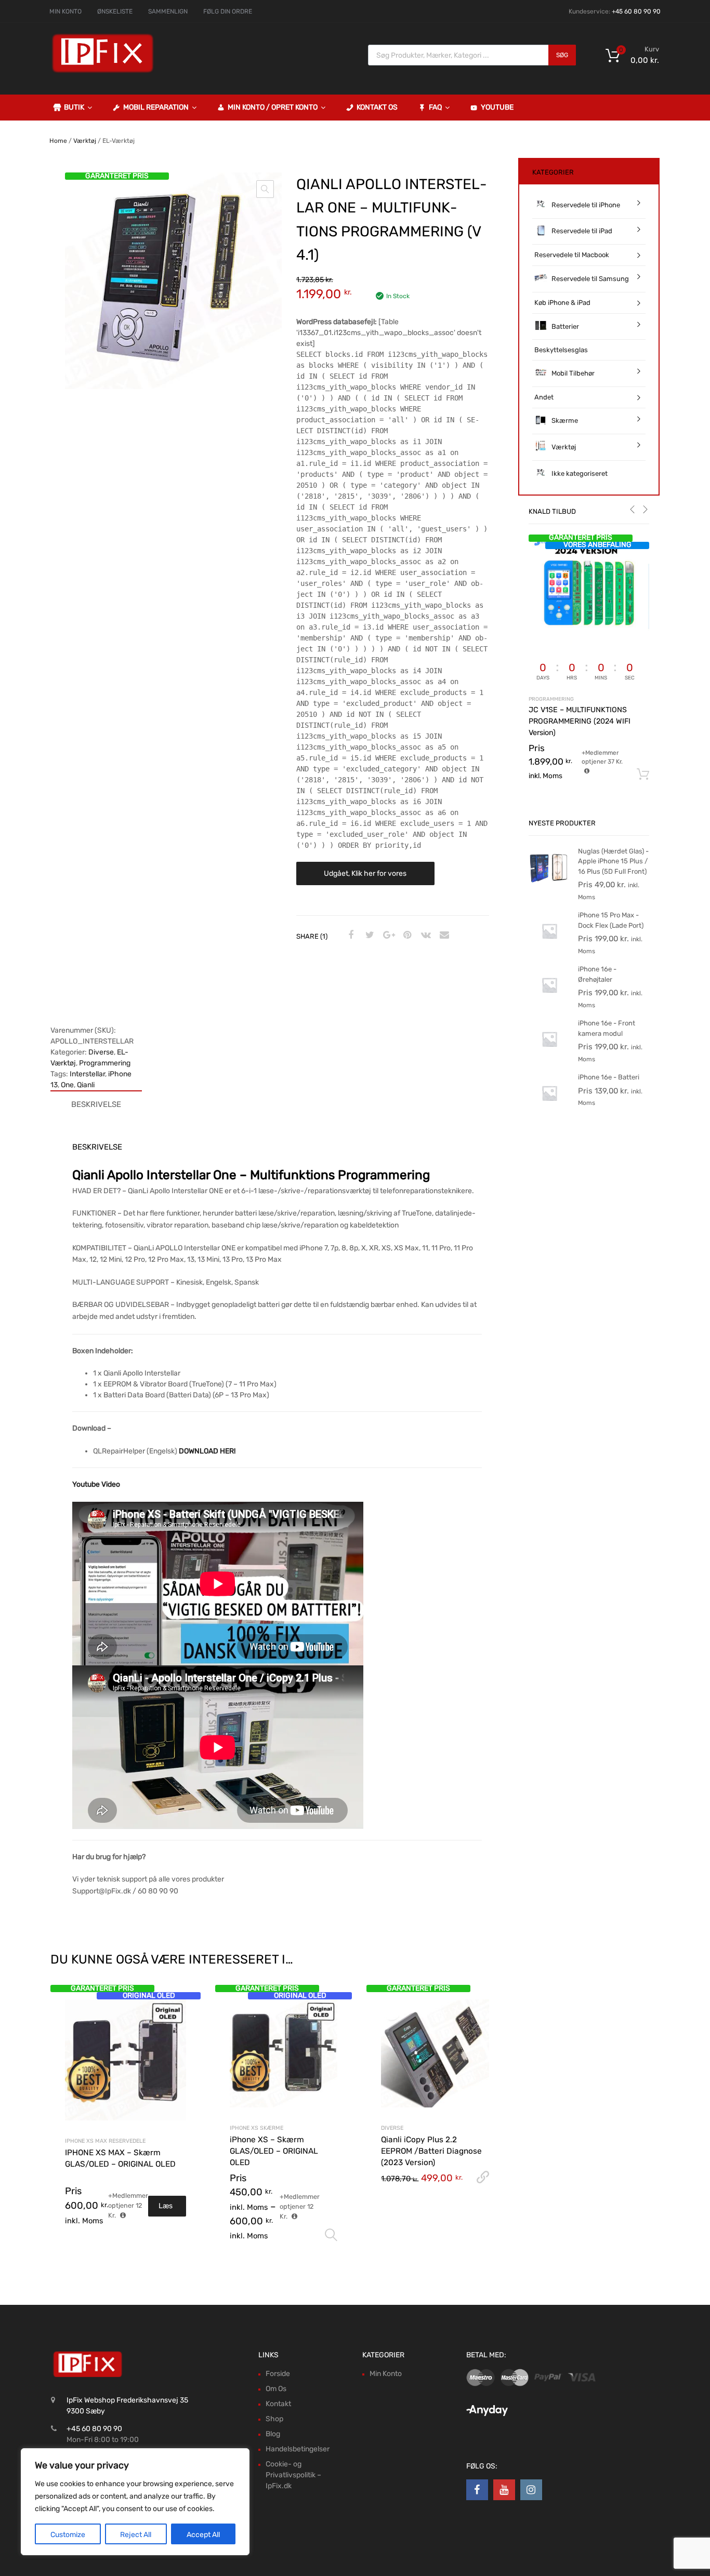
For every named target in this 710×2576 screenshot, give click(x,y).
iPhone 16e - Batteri (609, 1077)
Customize (68, 2535)
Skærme (565, 421)
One (67, 1085)
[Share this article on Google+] (387, 936)
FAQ (435, 107)
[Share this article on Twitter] (369, 936)
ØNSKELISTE (115, 11)
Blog (273, 2434)
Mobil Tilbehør (573, 373)
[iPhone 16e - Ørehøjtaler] (549, 1003)
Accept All (203, 2535)
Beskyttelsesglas (561, 350)
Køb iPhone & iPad (562, 303)
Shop (274, 2419)
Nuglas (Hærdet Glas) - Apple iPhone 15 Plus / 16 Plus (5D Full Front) (613, 861)
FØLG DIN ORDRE (228, 11)
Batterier (565, 326)
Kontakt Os (377, 107)
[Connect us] (477, 2490)
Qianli (86, 1085)
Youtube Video (96, 1484)
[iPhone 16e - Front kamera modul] (549, 1057)
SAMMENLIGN (168, 11)
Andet (544, 397)
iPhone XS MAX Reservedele (105, 2141)
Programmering (105, 1063)
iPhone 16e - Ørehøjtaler (597, 974)
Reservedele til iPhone (586, 205)
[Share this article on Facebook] (350, 936)
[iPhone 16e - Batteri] (549, 1111)
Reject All (136, 2535)
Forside (278, 2374)
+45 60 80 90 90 (636, 11)
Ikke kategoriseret (580, 473)
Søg (562, 55)
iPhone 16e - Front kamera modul (607, 1028)
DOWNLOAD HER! (207, 1451)
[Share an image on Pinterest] (406, 936)
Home (58, 141)
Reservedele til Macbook (572, 255)
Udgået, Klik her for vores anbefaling (365, 877)
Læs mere (167, 2209)
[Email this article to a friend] (443, 936)
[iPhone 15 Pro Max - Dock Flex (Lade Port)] (549, 949)
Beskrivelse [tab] (96, 1104)
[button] (265, 189)
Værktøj (85, 141)
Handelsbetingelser (298, 2449)
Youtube (497, 107)
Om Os (276, 2389)
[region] (135, 2502)
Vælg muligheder (331, 2235)
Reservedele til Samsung (590, 279)
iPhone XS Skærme (257, 2128)
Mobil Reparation (156, 107)
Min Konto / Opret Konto (273, 107)
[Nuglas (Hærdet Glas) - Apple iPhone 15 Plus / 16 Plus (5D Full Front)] (549, 885)
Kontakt (278, 2404)
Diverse (101, 1052)
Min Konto (386, 2374)
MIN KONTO (65, 11)
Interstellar (87, 1074)
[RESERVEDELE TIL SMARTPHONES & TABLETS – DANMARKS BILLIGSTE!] (103, 72)
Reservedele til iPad (582, 231)
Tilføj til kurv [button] (643, 775)
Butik (74, 107)
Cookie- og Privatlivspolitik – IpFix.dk (293, 2475)
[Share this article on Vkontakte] (425, 936)
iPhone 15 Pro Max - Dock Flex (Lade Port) (611, 920)
